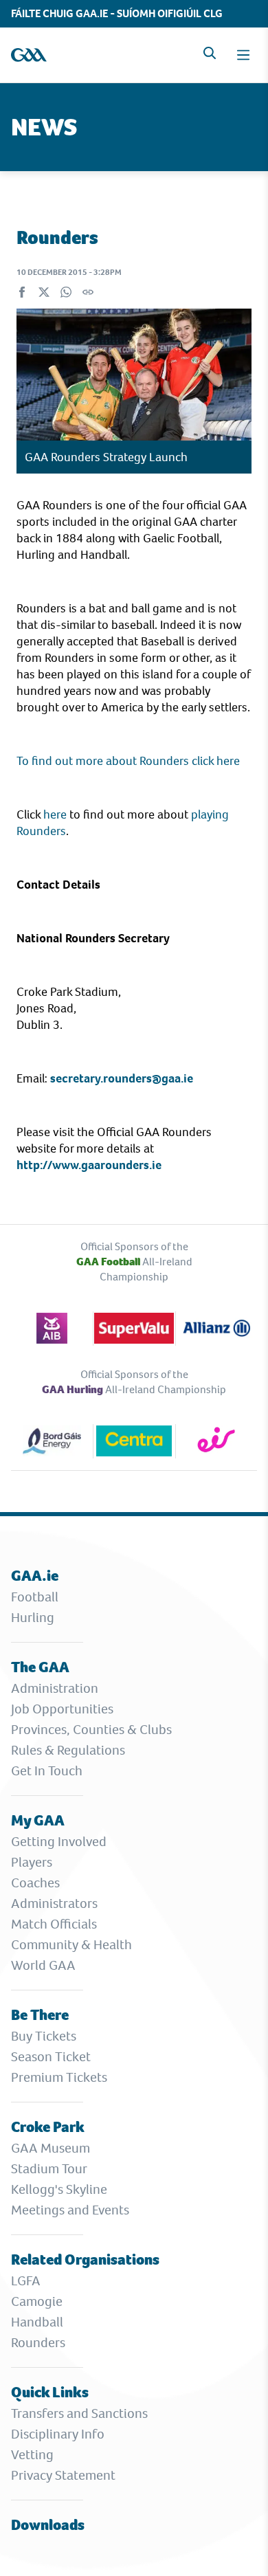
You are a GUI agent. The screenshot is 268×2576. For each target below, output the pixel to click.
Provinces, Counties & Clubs (91, 1730)
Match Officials (54, 1924)
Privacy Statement (63, 2475)
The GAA (40, 1667)
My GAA (38, 1820)
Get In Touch (47, 1771)
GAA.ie (35, 1576)
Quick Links (50, 2392)
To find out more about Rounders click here (128, 761)
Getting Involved (59, 1842)
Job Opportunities (62, 1709)
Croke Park (48, 2127)
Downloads (48, 2525)
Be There (40, 2015)
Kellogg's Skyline (59, 2189)
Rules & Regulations (68, 1750)
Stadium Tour (49, 2169)
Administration (55, 1688)
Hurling (33, 1618)
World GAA (43, 1965)
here (55, 814)
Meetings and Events (70, 2210)
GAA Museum (51, 2148)
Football (35, 1597)
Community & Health (71, 1945)
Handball (37, 2322)
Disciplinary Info (58, 2434)
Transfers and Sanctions (79, 2413)
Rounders (38, 2343)
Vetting (32, 2455)
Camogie (37, 2301)
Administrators (54, 1903)
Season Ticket (51, 2057)
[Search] (210, 53)
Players (32, 1862)
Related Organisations (85, 2259)
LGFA (26, 2281)
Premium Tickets (59, 2077)
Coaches (35, 1883)
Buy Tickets (44, 2036)
